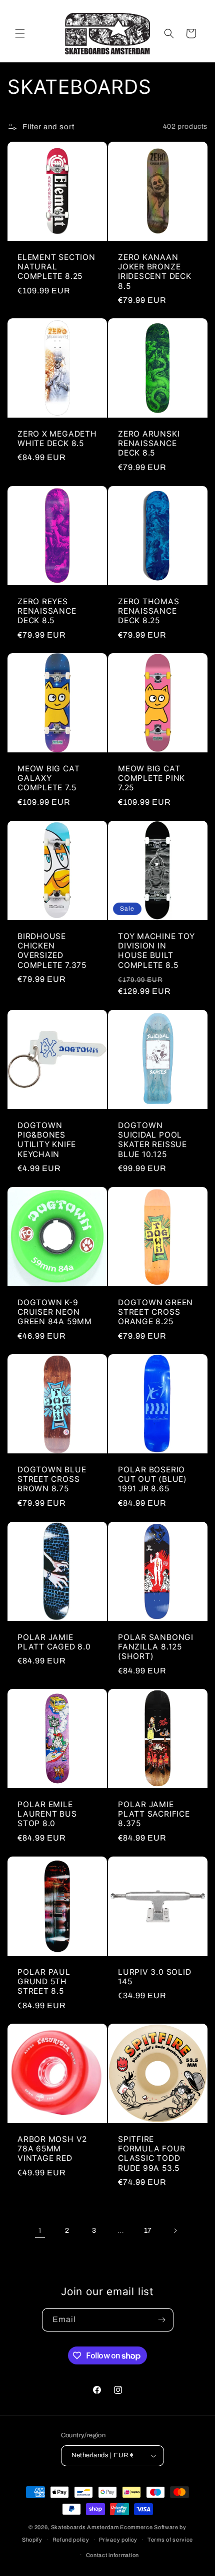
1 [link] (40, 2231)
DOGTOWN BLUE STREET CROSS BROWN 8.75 (52, 1479)
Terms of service (170, 2540)
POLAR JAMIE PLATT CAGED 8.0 (54, 1642)
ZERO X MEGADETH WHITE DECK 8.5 (57, 439)
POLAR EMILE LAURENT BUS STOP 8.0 (47, 1814)
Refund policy (71, 2540)
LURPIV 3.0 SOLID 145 (154, 1977)
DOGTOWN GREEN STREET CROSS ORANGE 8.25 (155, 1312)
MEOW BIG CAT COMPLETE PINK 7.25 (151, 778)
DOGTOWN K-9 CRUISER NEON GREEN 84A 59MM (55, 1312)
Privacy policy (118, 2540)
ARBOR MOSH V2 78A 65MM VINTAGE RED (52, 2149)
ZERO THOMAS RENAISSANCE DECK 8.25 (149, 611)
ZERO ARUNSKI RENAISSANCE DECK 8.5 (149, 443)
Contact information (112, 2555)
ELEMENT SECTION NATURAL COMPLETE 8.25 (56, 267)
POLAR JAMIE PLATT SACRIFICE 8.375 (154, 1814)
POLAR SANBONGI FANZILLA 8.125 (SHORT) (156, 1647)
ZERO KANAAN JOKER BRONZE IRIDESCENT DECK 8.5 (155, 272)
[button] (20, 33)
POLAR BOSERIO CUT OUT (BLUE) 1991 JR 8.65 (152, 1479)
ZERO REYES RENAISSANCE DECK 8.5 (47, 611)
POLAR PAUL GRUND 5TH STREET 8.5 (44, 1982)
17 (148, 2230)
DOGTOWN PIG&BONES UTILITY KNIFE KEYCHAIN (47, 1140)
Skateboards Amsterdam (85, 2527)
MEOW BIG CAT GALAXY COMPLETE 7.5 (48, 778)
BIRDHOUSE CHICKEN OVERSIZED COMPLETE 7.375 (52, 951)
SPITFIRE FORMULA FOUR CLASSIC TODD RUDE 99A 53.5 (151, 2154)
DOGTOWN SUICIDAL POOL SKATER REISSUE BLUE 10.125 (152, 1140)
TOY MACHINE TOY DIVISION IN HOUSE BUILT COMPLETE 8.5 (156, 951)
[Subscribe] (162, 2320)
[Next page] (175, 2231)
